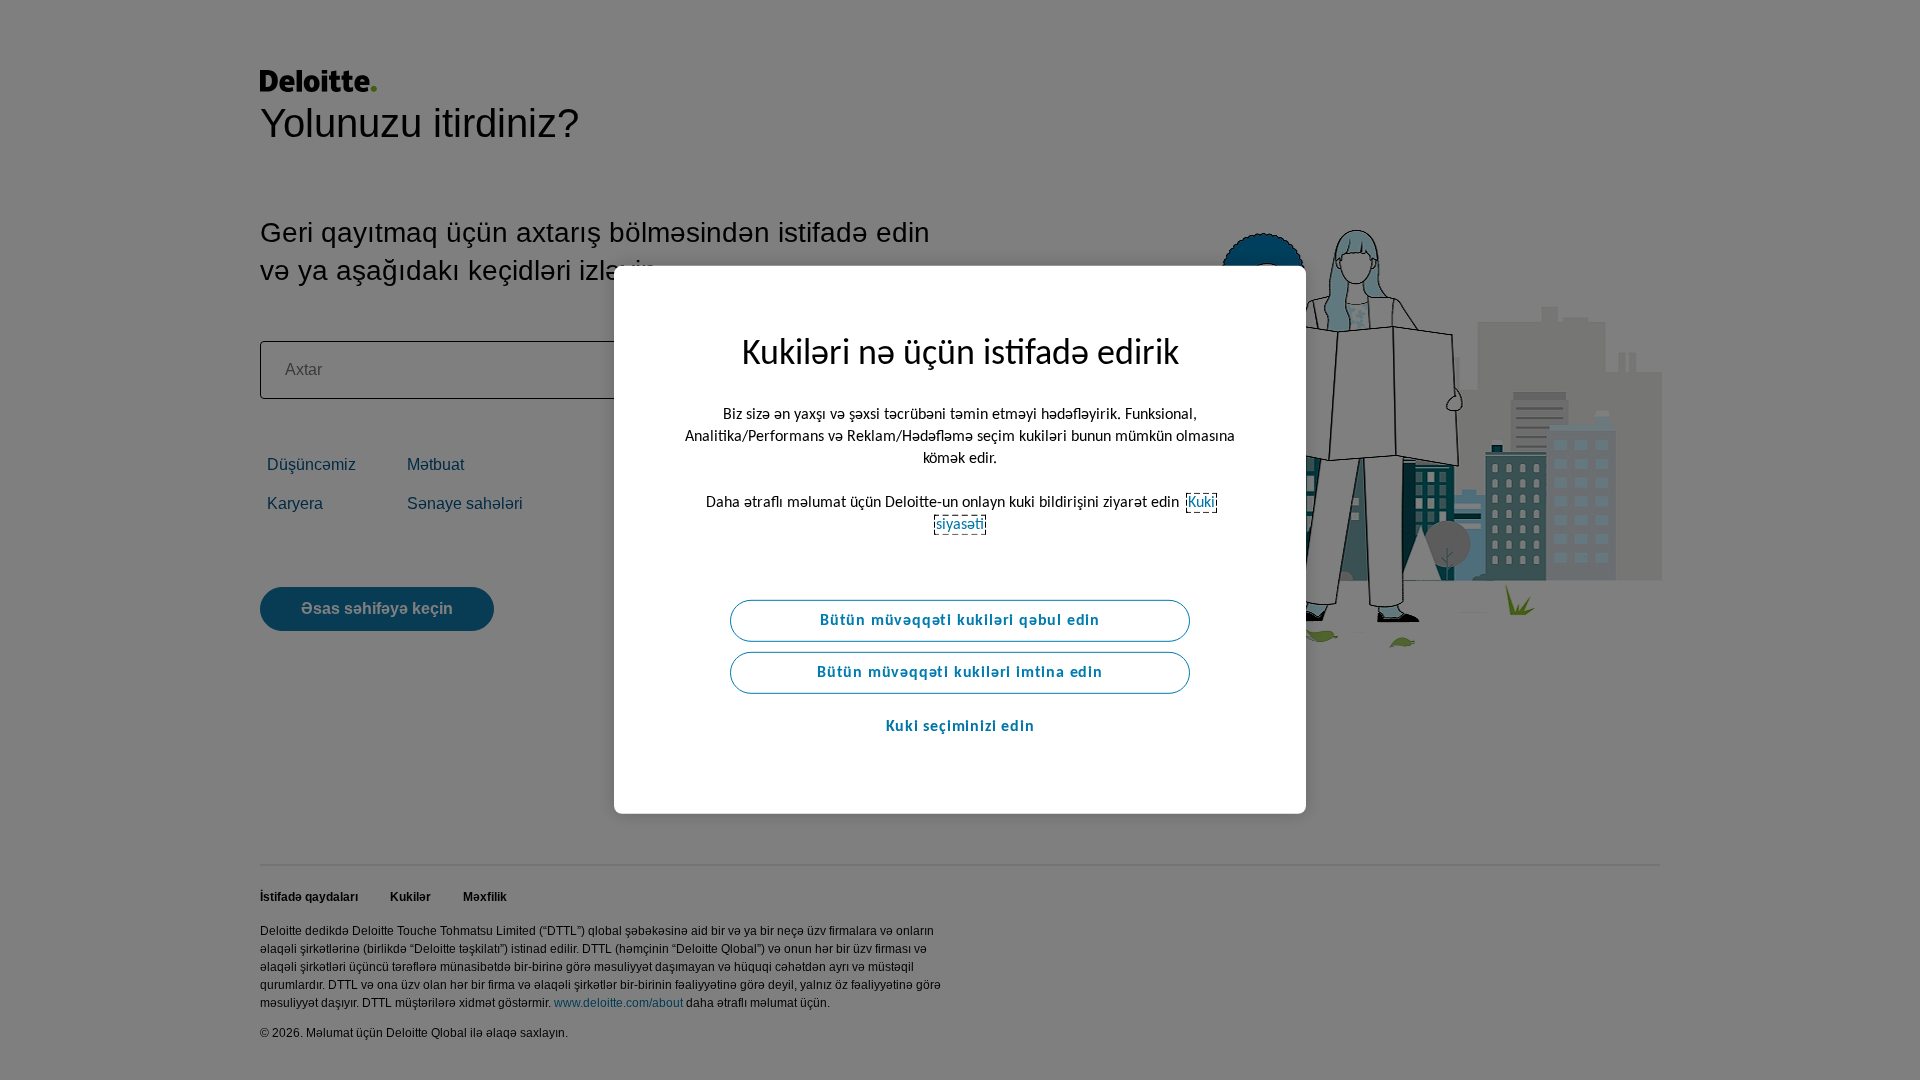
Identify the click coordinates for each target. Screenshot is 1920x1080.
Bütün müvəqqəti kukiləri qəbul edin (960, 621)
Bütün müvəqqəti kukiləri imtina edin (960, 673)
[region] (960, 540)
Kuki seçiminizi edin (960, 727)
